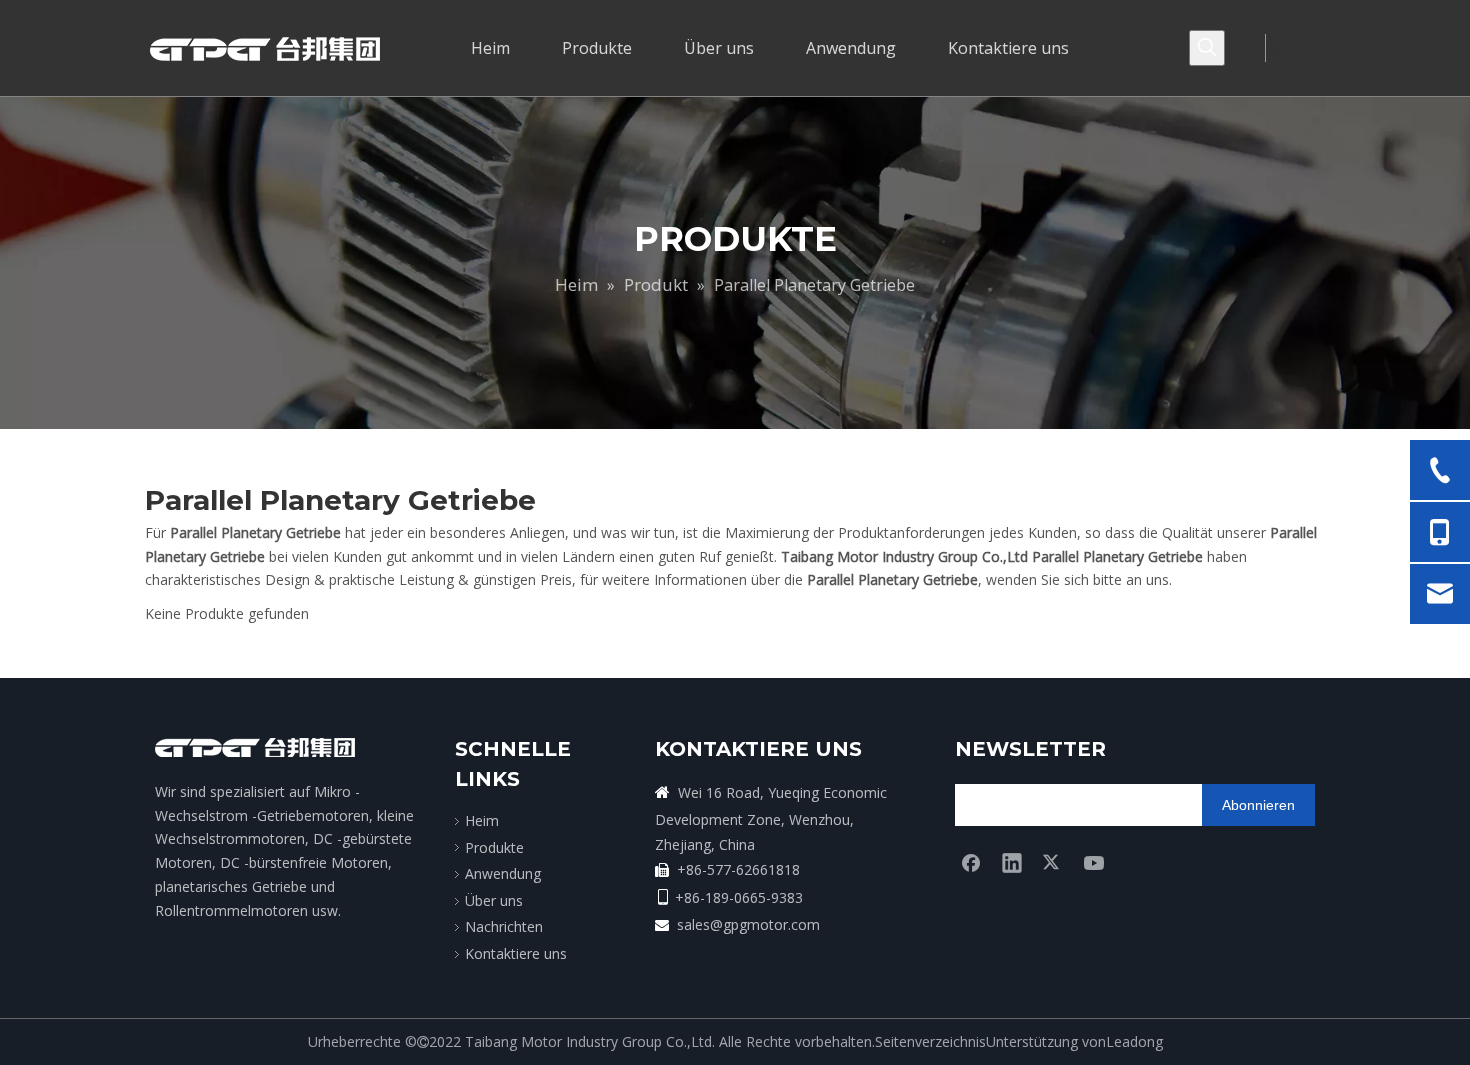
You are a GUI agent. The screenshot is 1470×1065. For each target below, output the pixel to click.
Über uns (494, 900)
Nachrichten (504, 926)
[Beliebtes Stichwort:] (1207, 48)
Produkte (494, 847)
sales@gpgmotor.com (748, 924)
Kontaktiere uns (516, 953)
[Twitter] (1053, 862)
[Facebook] (971, 862)
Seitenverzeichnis (930, 1041)
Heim (482, 820)
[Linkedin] (1012, 862)
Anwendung (503, 873)
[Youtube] (1094, 862)
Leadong (1134, 1041)
